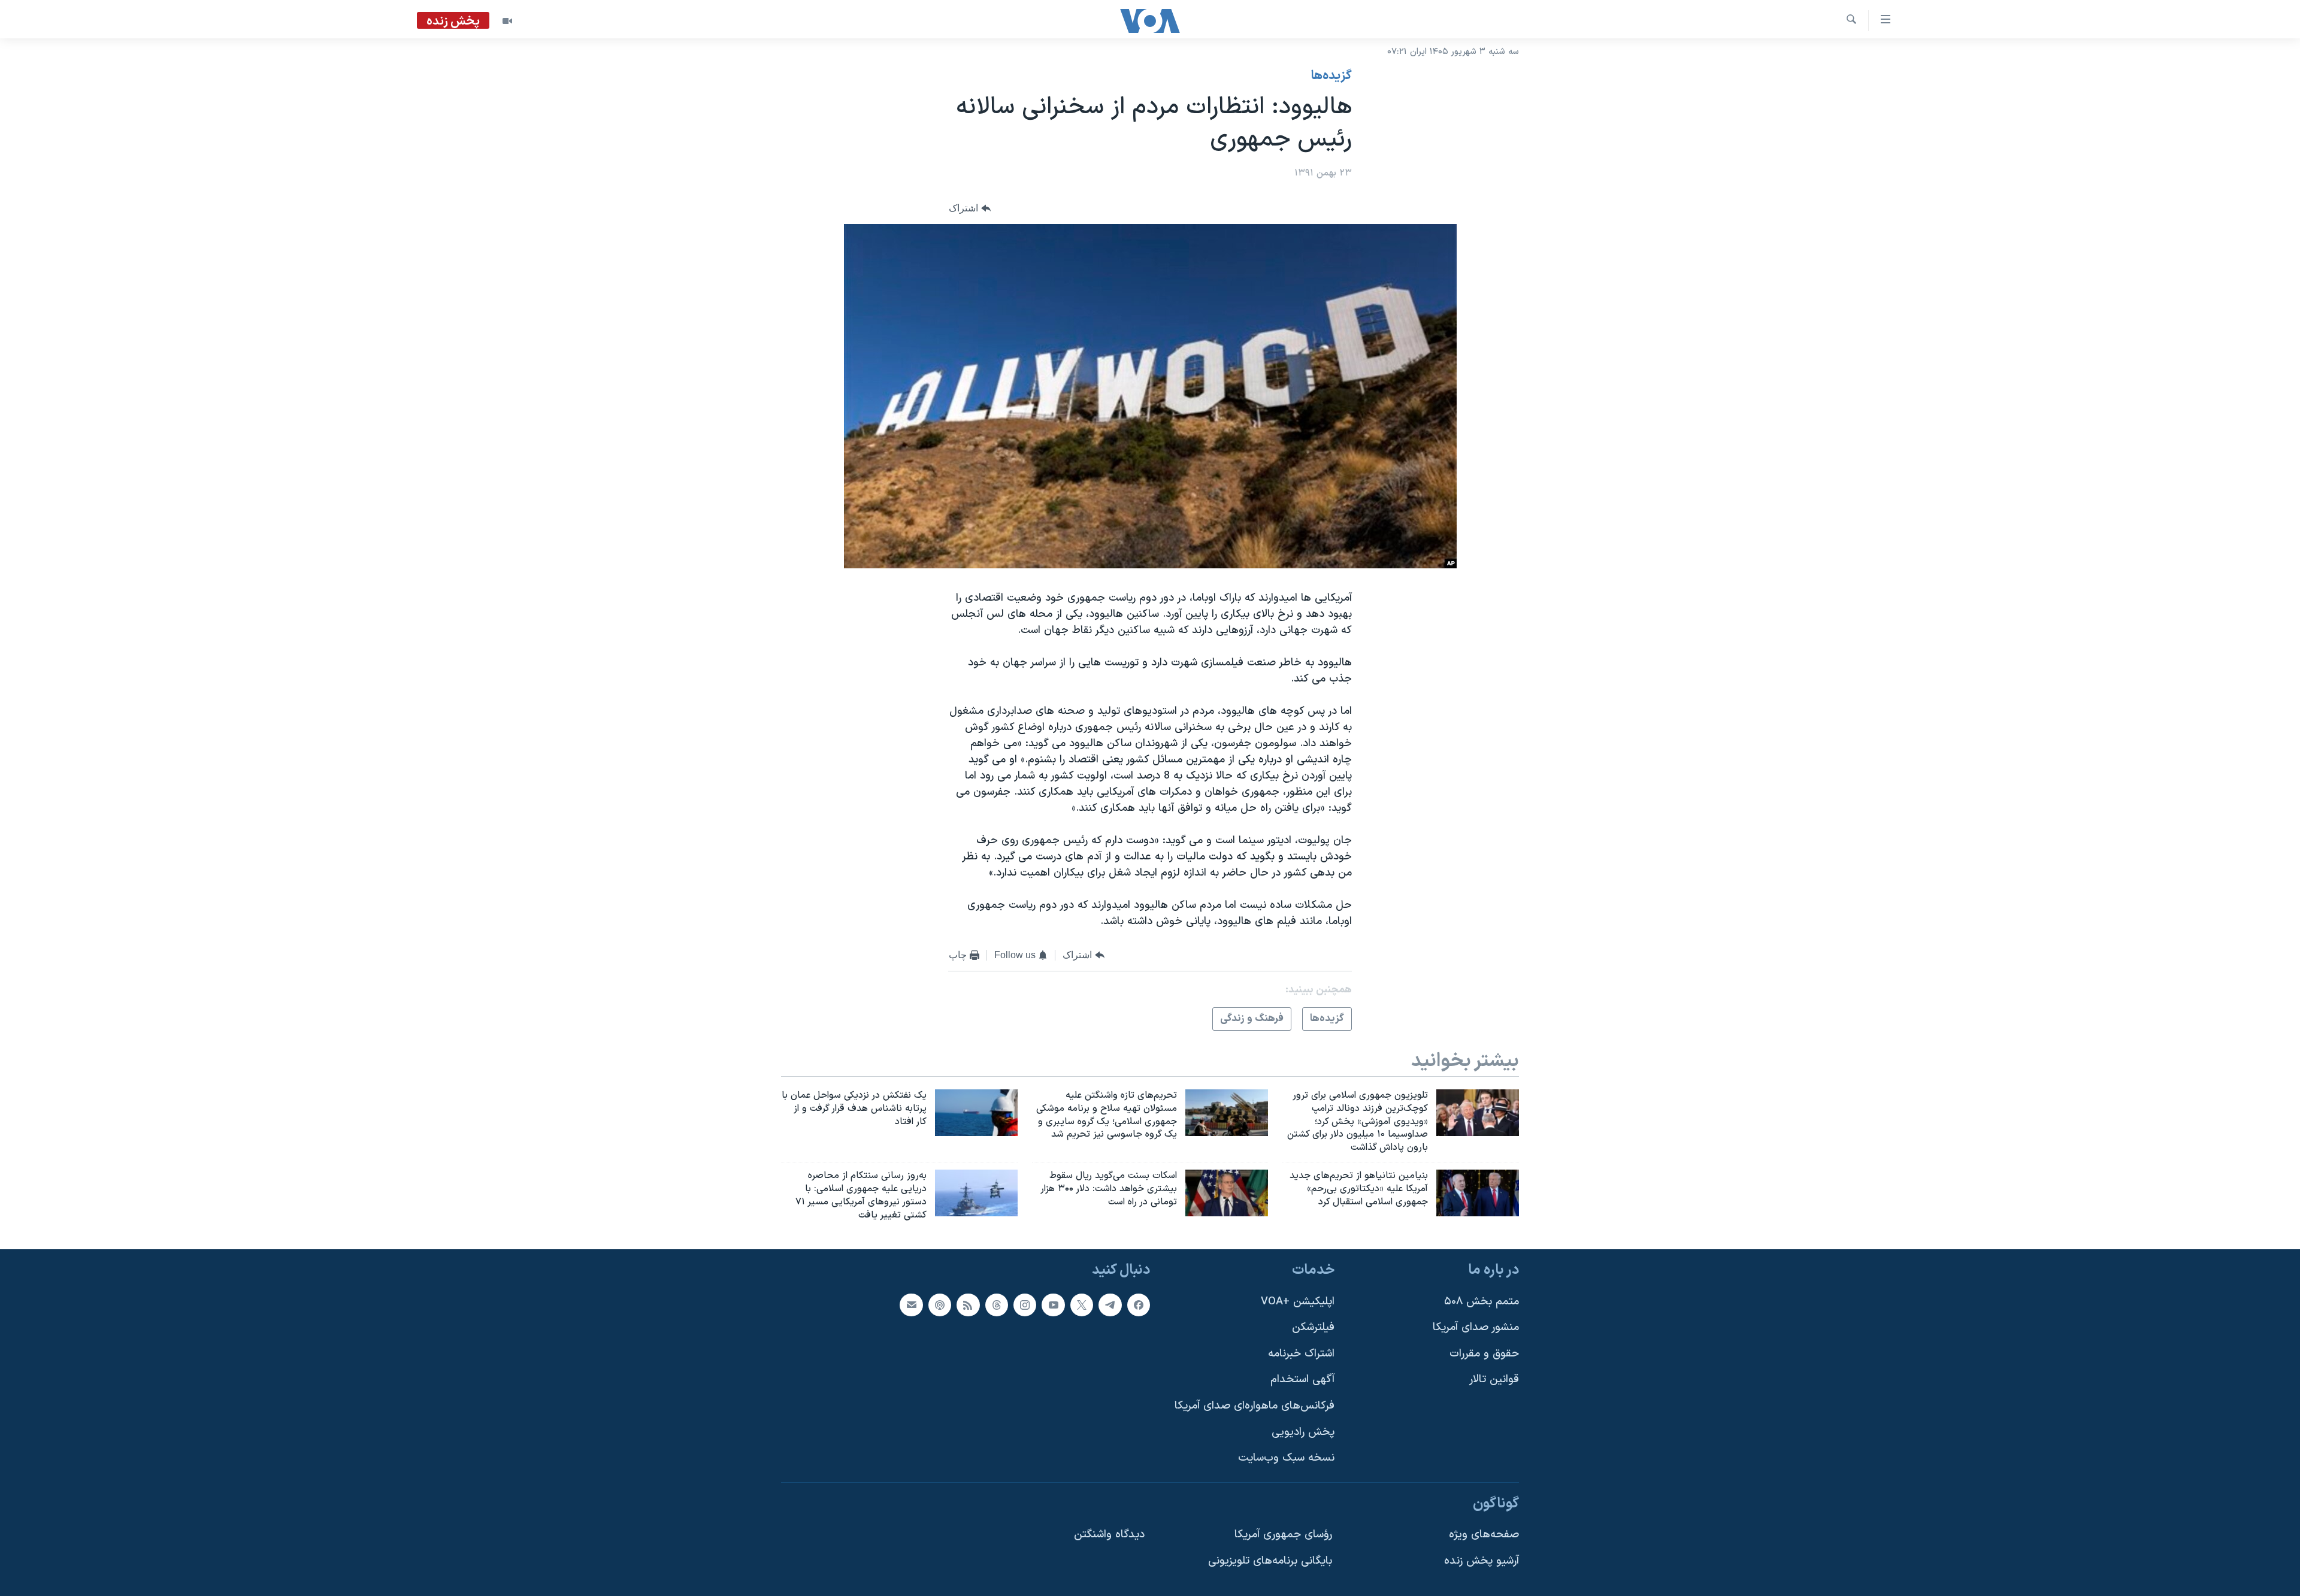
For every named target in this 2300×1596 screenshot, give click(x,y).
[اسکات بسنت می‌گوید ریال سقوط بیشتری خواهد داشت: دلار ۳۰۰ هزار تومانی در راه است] (1227, 1193)
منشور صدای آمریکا (1476, 1328)
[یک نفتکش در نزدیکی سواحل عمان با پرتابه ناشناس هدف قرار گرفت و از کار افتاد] (976, 1113)
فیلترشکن (1313, 1328)
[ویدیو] (507, 21)
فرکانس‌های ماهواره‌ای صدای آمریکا (1255, 1406)
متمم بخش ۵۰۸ (1482, 1302)
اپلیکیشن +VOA (1298, 1302)
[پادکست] (940, 1305)
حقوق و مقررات (1484, 1354)
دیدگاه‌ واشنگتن (1109, 1535)
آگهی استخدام (1302, 1380)
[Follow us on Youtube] (1053, 1305)
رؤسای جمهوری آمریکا (1283, 1535)
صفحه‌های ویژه (1484, 1535)
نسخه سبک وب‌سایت (1286, 1459)
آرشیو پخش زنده (1482, 1562)
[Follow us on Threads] (997, 1305)
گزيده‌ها (1331, 76)
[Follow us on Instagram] (1025, 1305)
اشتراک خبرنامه (1301, 1354)
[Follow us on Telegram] (1110, 1305)
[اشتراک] (911, 1305)
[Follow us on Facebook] (1139, 1305)
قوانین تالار (1494, 1380)
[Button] (970, 209)
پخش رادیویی (1303, 1432)
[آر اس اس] (968, 1305)
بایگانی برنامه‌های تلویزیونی (1270, 1562)
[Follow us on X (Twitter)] (1082, 1305)
